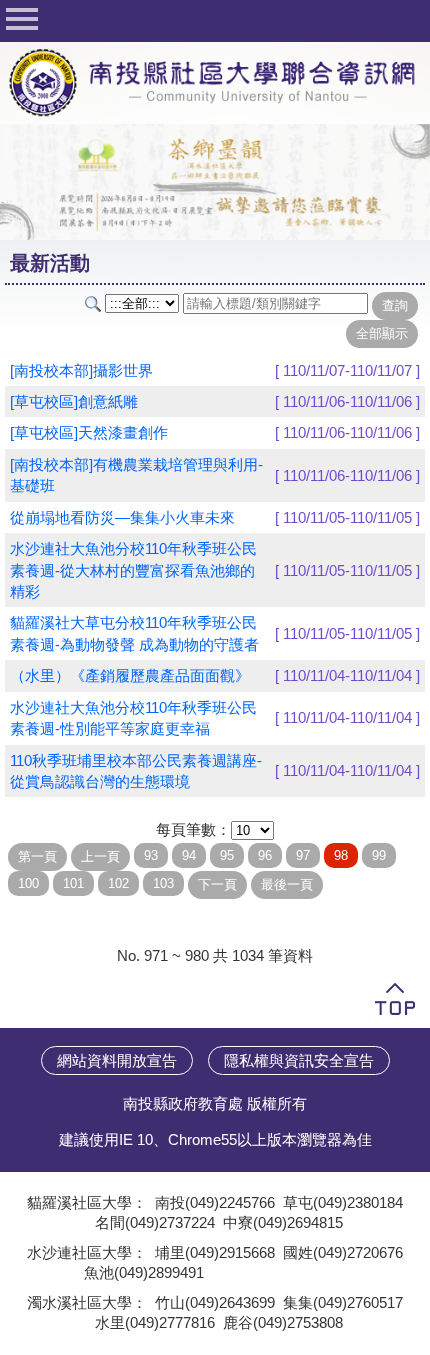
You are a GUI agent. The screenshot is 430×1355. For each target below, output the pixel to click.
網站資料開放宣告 (117, 1060)
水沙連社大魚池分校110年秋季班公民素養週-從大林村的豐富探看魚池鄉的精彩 (133, 570)
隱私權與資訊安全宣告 (299, 1060)
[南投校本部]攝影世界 (81, 370)
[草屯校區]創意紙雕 (74, 401)
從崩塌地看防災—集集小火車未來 (122, 517)
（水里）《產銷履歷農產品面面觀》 (130, 675)
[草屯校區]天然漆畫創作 (89, 432)
